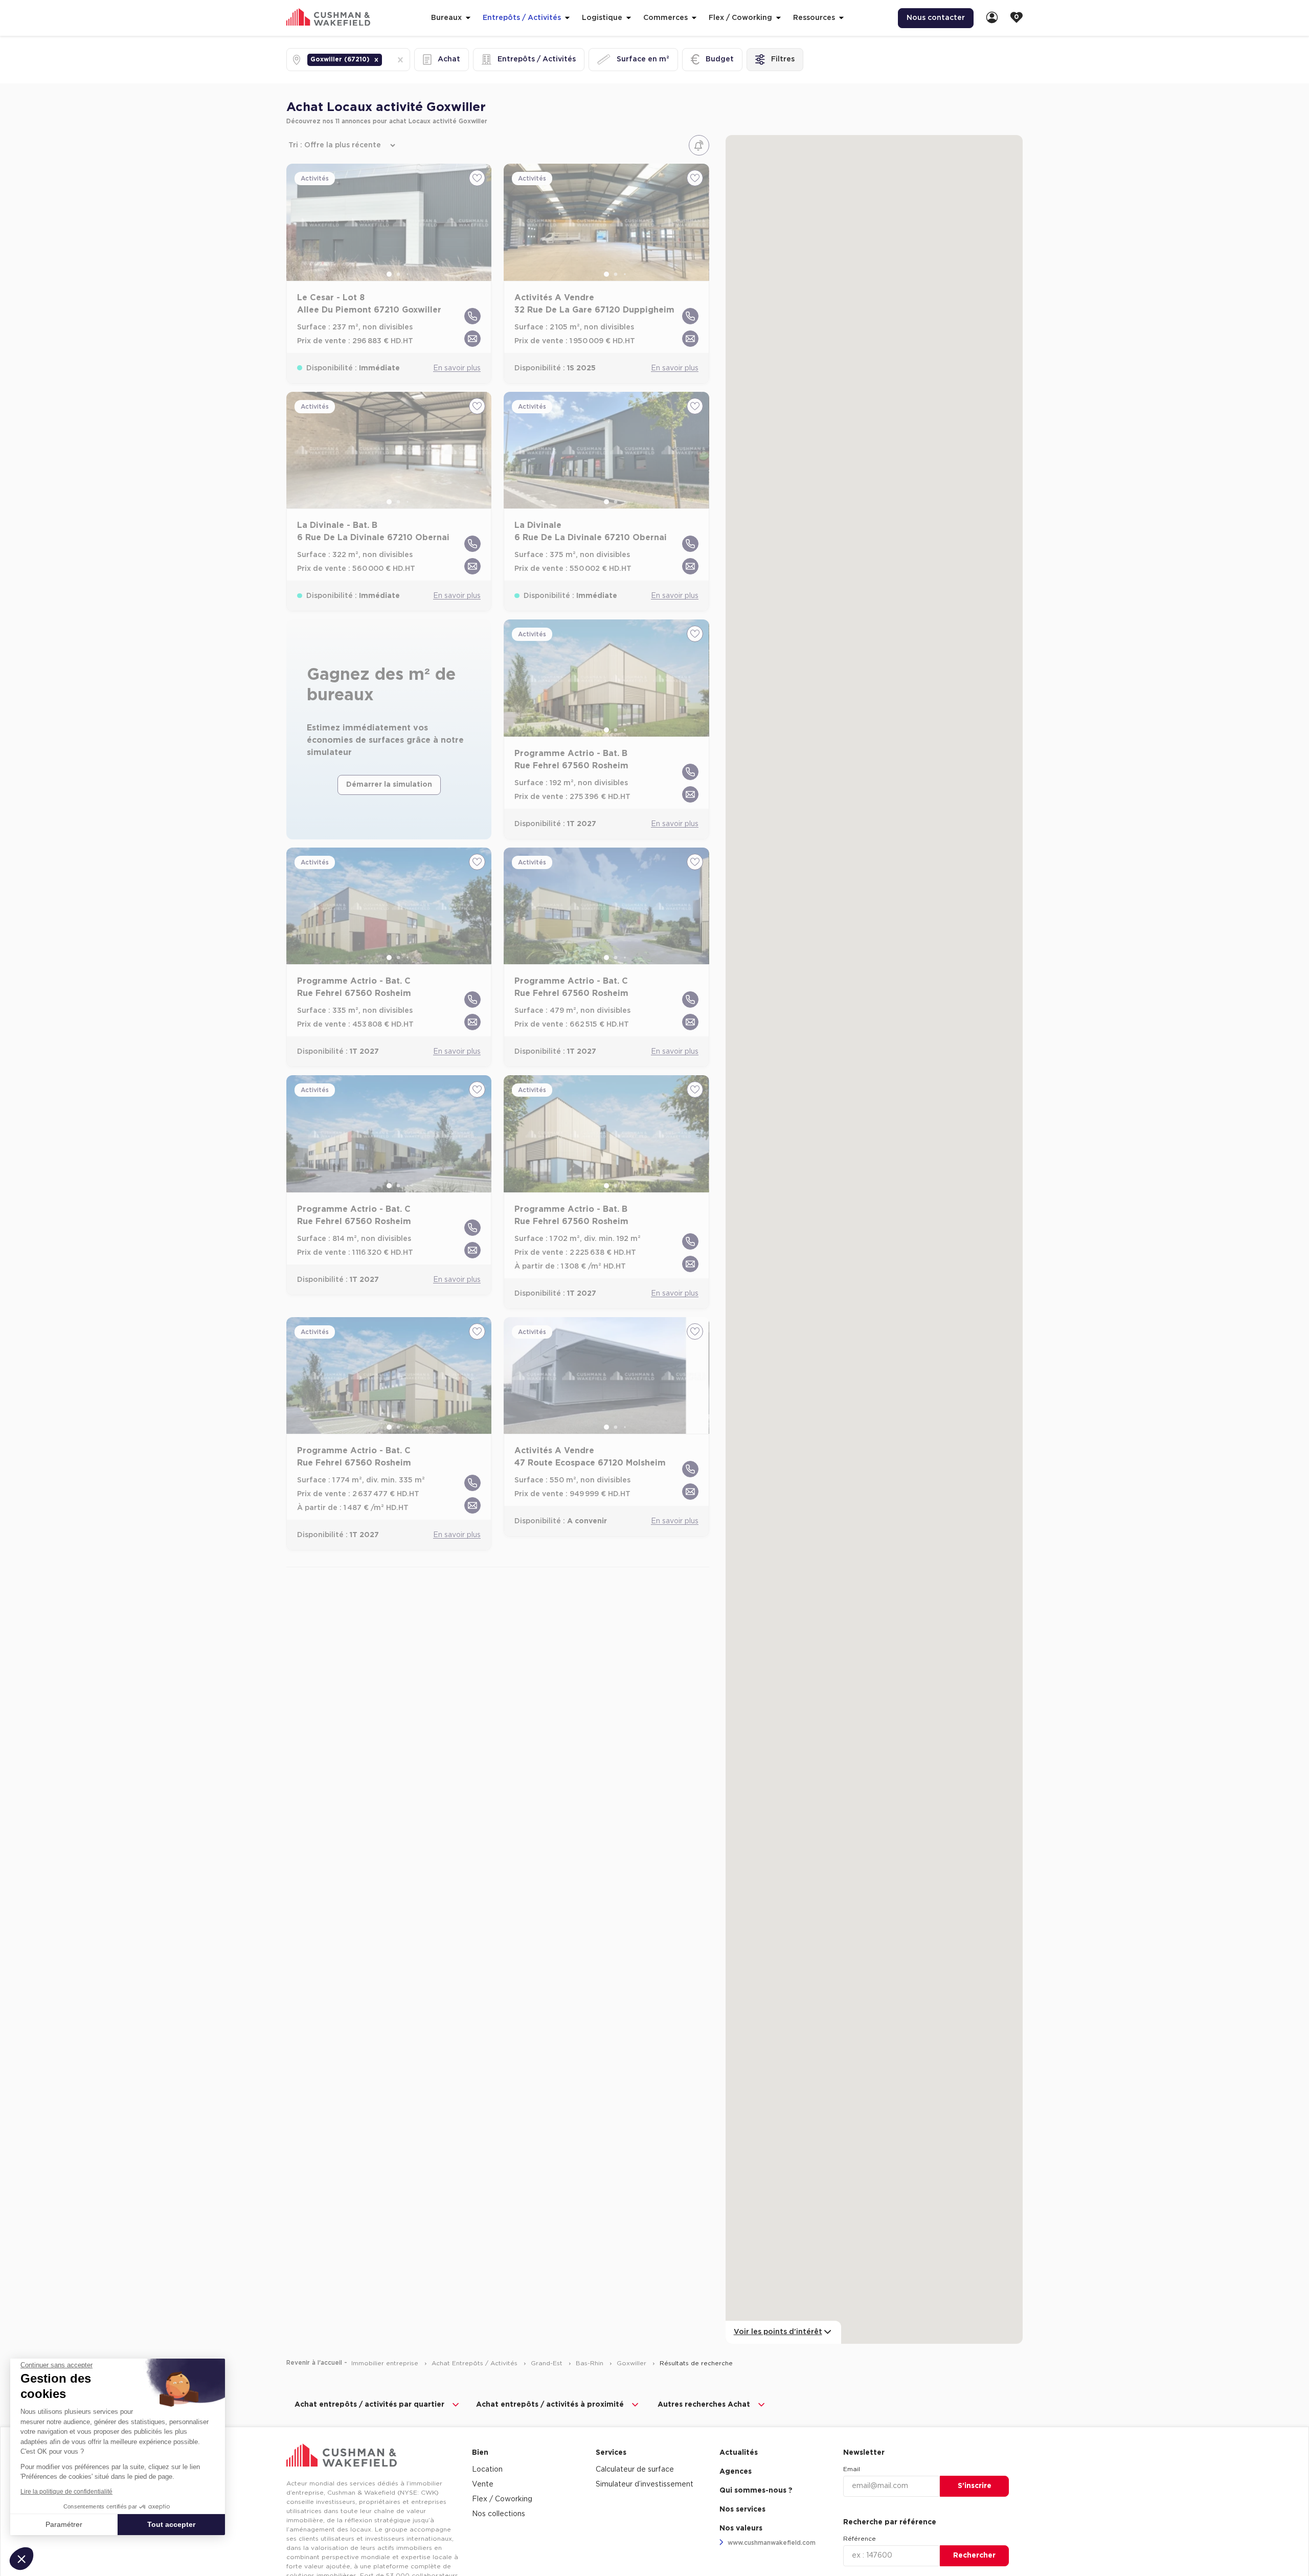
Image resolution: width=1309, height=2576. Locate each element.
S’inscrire (975, 2486)
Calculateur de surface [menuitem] (635, 2470)
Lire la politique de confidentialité (66, 2492)
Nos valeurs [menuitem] (741, 2528)
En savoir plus (457, 368)
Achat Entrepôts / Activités (476, 2363)
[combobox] (385, 60)
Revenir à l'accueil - (317, 2363)
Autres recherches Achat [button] (704, 2405)
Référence (860, 2539)
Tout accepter (171, 2524)
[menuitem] (992, 18)
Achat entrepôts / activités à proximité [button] (550, 2405)
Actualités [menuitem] (739, 2453)
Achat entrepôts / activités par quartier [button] (369, 2405)
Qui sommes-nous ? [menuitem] (756, 2491)
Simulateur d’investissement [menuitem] (645, 2484)
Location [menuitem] (487, 2470)
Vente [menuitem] (483, 2484)
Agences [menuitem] (736, 2472)
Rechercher (974, 2556)
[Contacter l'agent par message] (472, 339)
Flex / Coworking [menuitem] (502, 2499)
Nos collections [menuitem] (499, 2514)
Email (852, 2469)
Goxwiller (633, 2363)
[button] (376, 60)
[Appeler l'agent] (472, 316)
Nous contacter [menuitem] (936, 18)
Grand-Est (548, 2363)
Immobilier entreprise (386, 2363)
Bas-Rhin (591, 2363)
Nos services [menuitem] (742, 2510)
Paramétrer (64, 2524)
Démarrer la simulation (389, 785)
